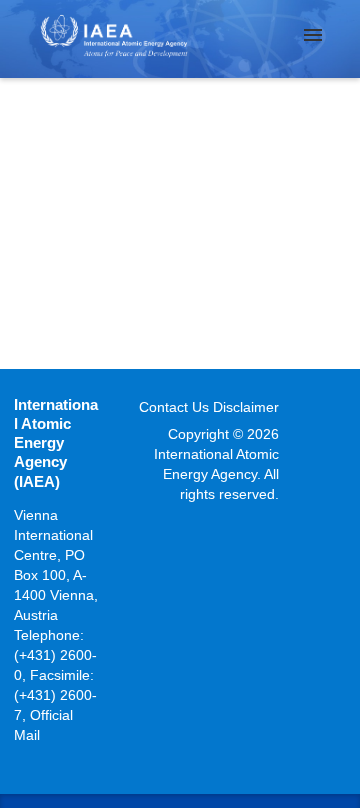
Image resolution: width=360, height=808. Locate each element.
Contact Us (174, 407)
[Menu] (313, 35)
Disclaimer (246, 407)
